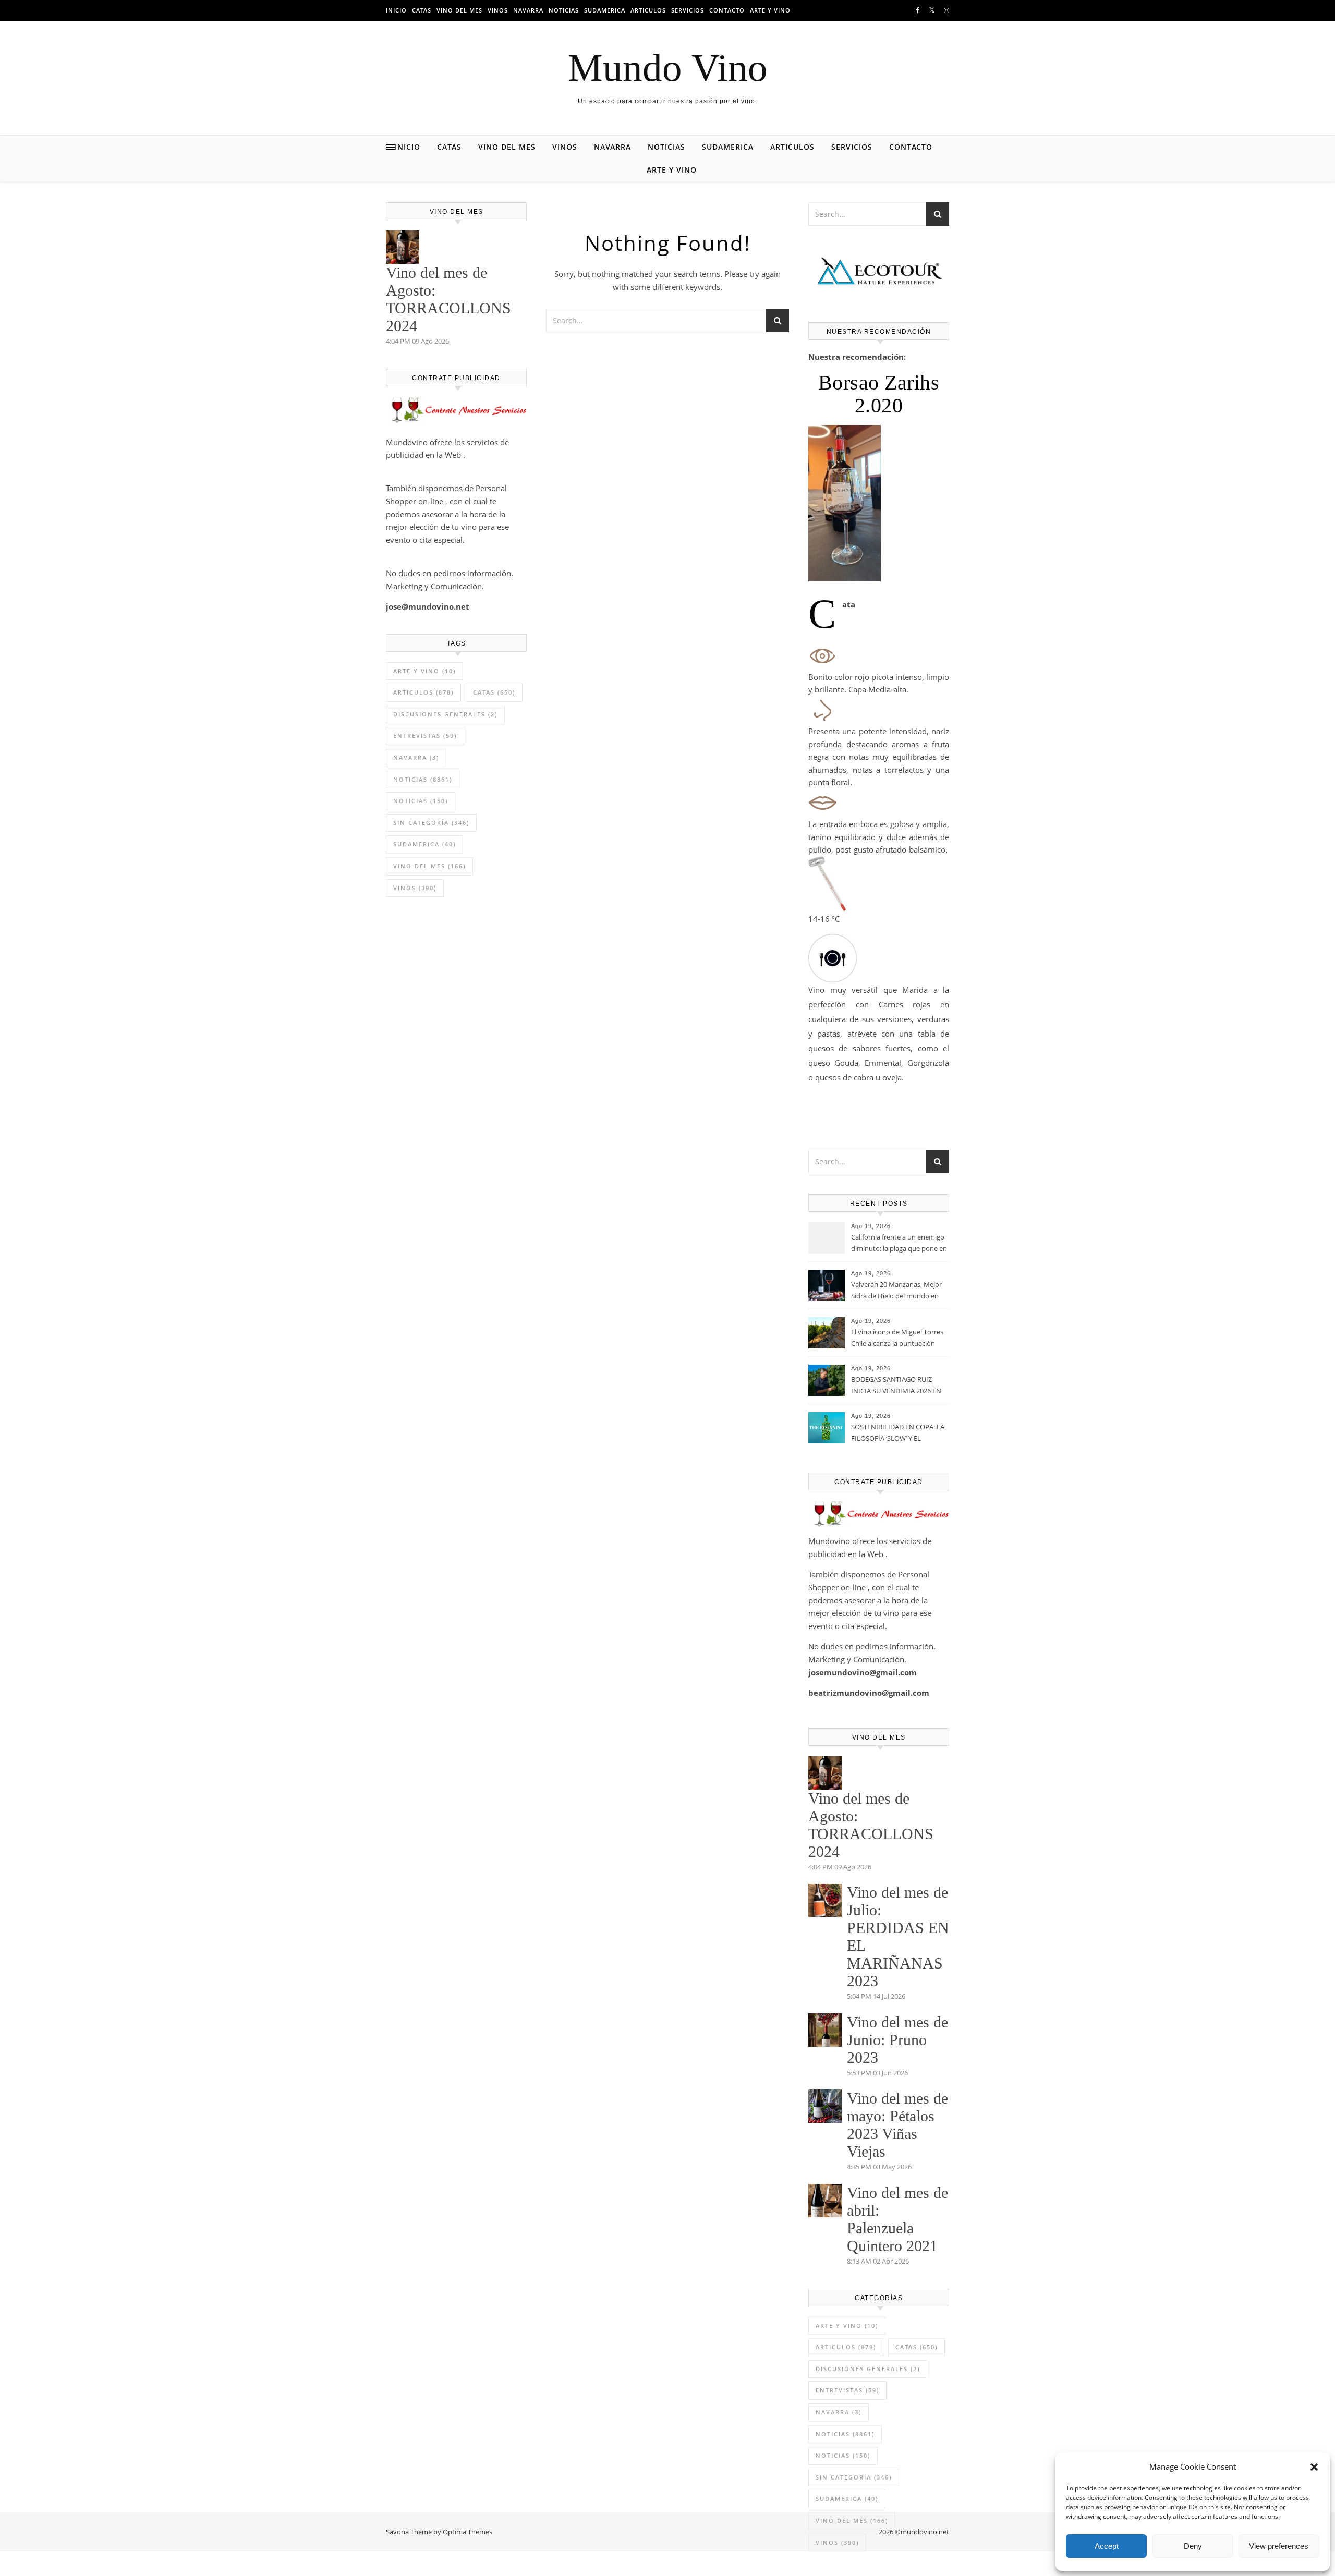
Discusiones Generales (445, 714)
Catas (422, 10)
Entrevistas (425, 736)
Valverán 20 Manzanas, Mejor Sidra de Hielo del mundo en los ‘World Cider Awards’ (896, 1291)
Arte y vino (770, 10)
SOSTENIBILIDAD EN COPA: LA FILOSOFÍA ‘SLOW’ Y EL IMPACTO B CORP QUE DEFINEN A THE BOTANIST (898, 1433)
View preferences (1279, 2546)
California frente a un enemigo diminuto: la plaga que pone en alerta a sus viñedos (899, 1244)
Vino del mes (459, 10)
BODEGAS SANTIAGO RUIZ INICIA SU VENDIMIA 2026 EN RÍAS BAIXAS (896, 1386)
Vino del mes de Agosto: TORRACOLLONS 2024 (448, 299)
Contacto (727, 10)
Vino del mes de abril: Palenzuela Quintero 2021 (897, 2219)
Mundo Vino (668, 68)
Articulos (648, 10)
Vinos (498, 10)
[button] (1314, 2467)
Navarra (528, 10)
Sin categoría (431, 823)
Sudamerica (605, 10)
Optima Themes (468, 2532)
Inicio (396, 10)
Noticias (564, 10)
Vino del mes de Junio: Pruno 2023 (897, 2040)
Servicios (688, 10)
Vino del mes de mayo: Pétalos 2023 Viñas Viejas (897, 2125)
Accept (1107, 2546)
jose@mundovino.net (428, 606)
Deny (1193, 2546)
